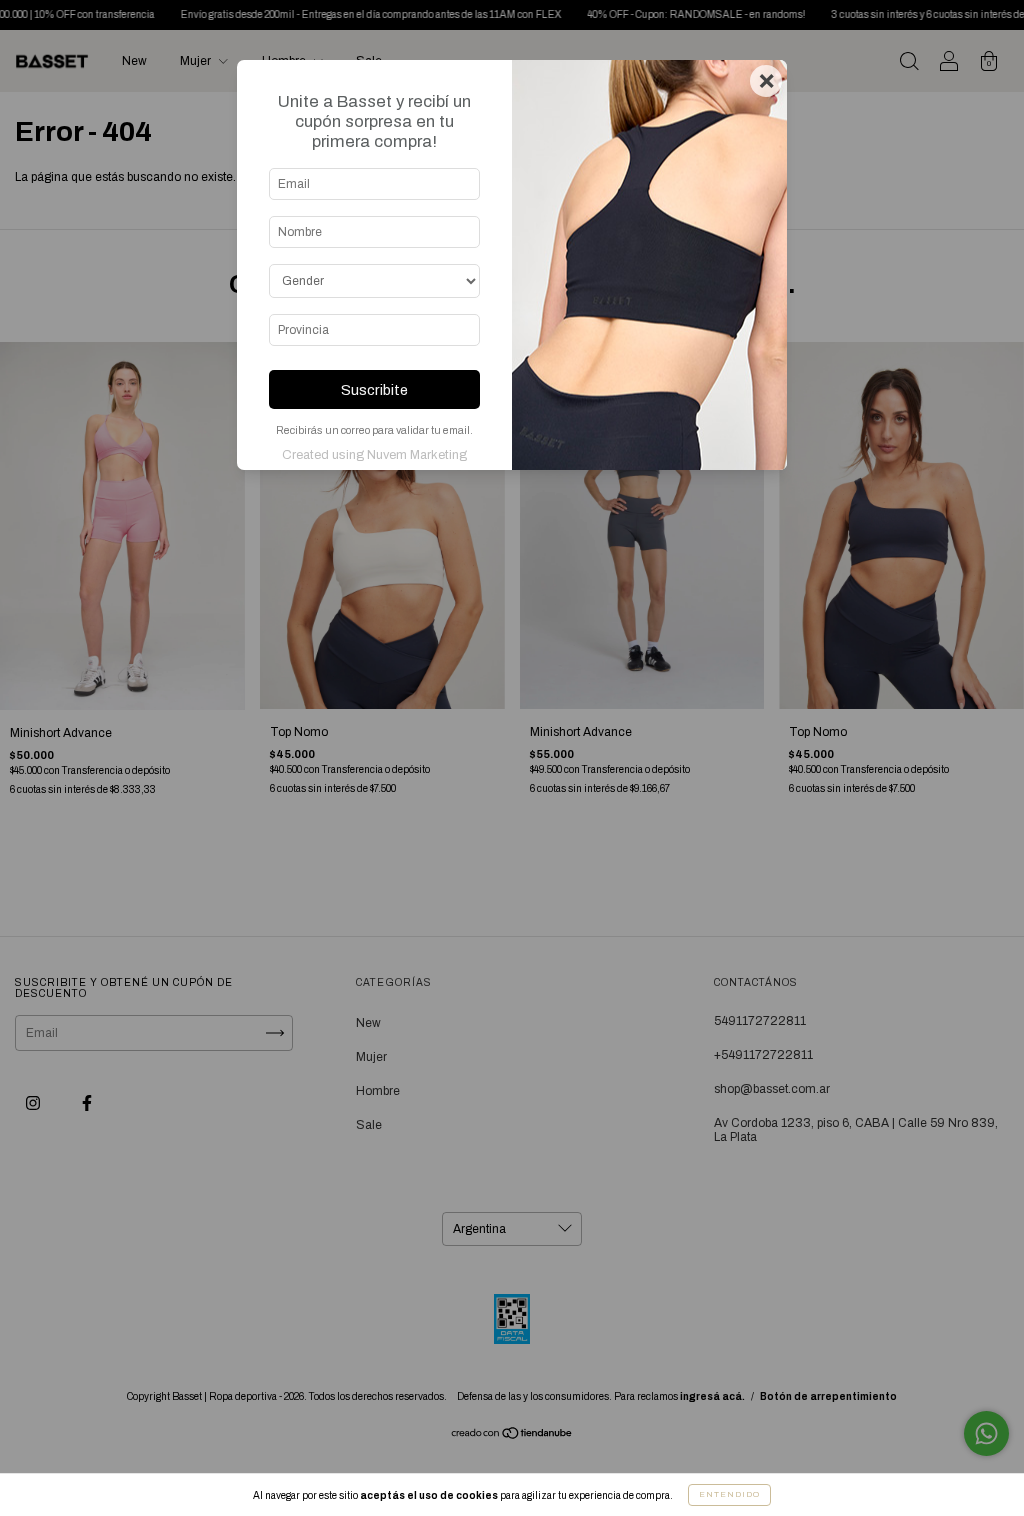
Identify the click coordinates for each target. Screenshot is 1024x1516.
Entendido (729, 1494)
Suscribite (374, 390)
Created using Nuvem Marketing (374, 455)
